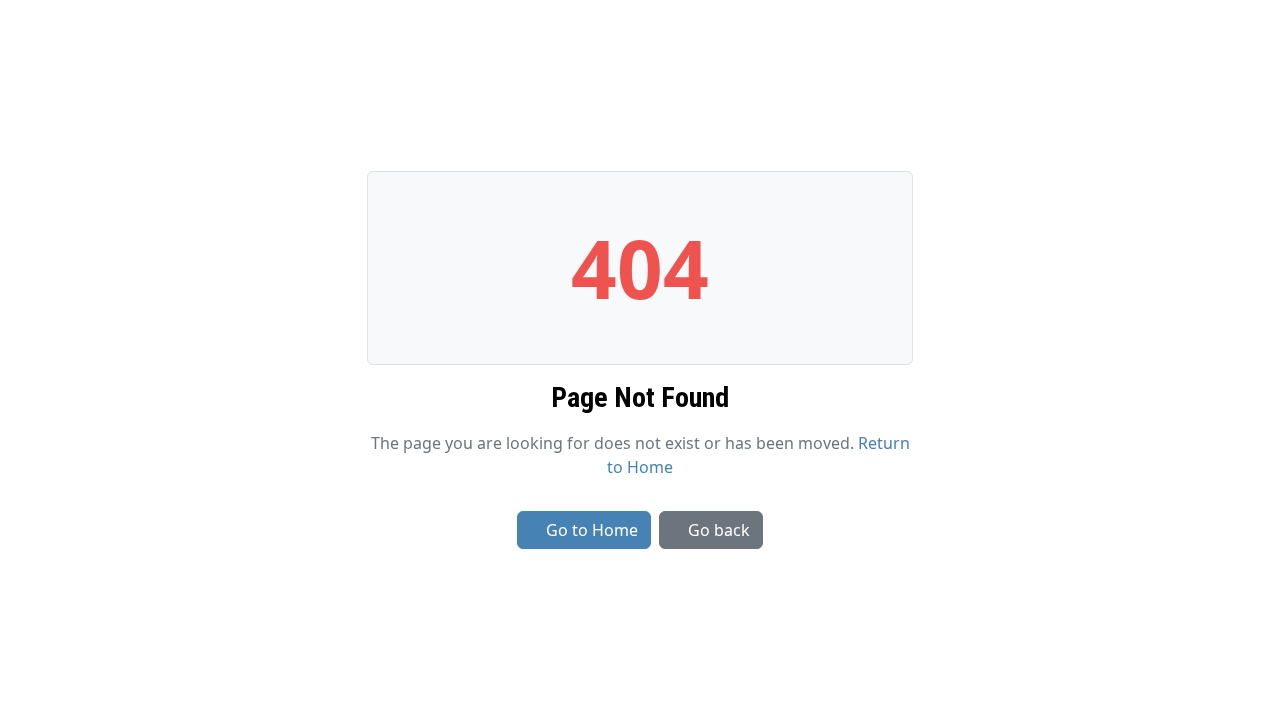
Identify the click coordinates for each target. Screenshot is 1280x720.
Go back (719, 530)
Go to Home (592, 530)
